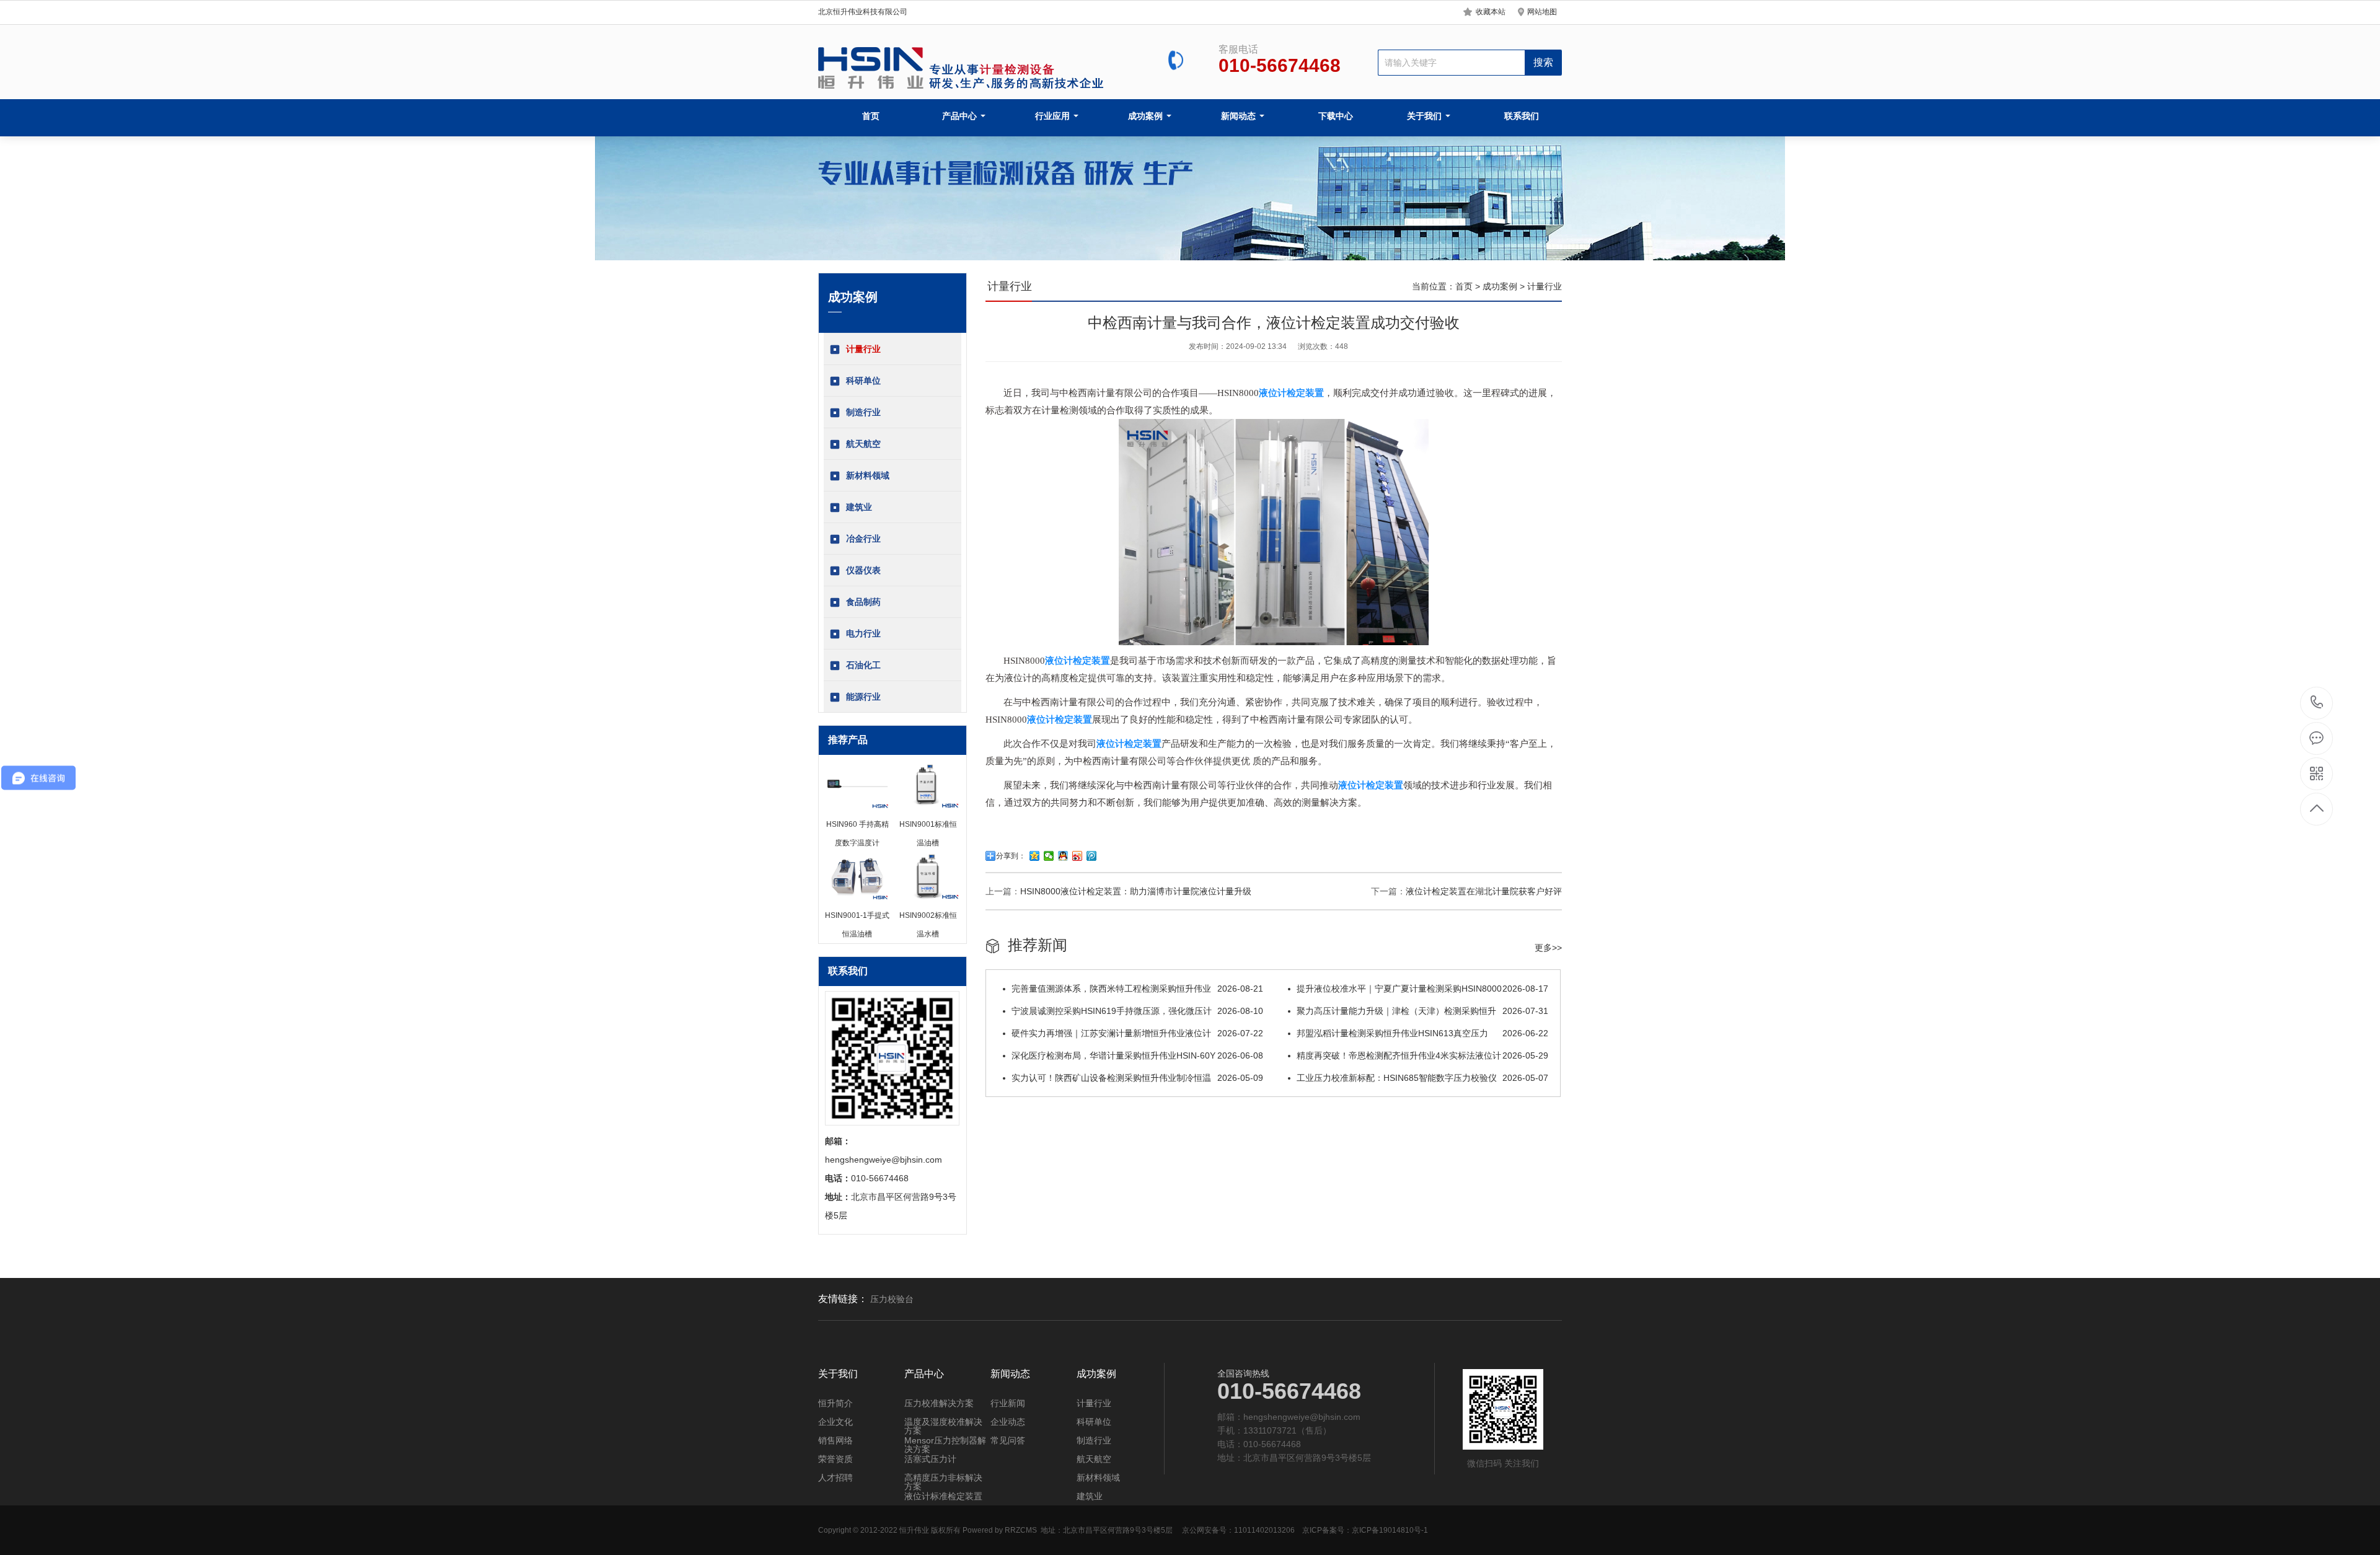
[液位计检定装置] (1274, 642)
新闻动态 (1240, 116)
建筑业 (859, 507)
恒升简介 (835, 1403)
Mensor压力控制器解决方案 (945, 1445)
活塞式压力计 (930, 1459)
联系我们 (1522, 116)
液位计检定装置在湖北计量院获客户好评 (1484, 891)
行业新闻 (1008, 1403)
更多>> (1548, 948)
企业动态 (1008, 1422)
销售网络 (835, 1440)
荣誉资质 (835, 1459)
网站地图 (1542, 12)
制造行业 (863, 412)
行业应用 (1054, 116)
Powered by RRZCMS (999, 1530)
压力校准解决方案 (939, 1403)
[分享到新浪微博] (1078, 856)
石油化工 (863, 665)
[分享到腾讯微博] (1092, 856)
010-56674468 (2317, 703)
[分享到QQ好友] (1063, 856)
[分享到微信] (1049, 856)
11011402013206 (1264, 1530)
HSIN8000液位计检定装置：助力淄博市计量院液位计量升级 (1136, 891)
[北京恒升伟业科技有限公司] (963, 68)
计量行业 (863, 349)
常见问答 (1008, 1440)
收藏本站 (1491, 12)
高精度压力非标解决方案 (943, 1482)
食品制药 (863, 602)
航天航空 (863, 444)
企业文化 (835, 1422)
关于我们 (1426, 116)
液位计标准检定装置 (943, 1496)
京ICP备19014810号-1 (1390, 1530)
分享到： (1011, 856)
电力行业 (863, 633)
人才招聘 (835, 1478)
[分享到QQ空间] (1035, 856)
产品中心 (961, 116)
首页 (871, 116)
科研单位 (863, 381)
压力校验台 (892, 1299)
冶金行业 (863, 539)
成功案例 (1147, 116)
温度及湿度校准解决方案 (943, 1426)
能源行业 (863, 697)
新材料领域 (868, 475)
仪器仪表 (863, 570)
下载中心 (1336, 116)
